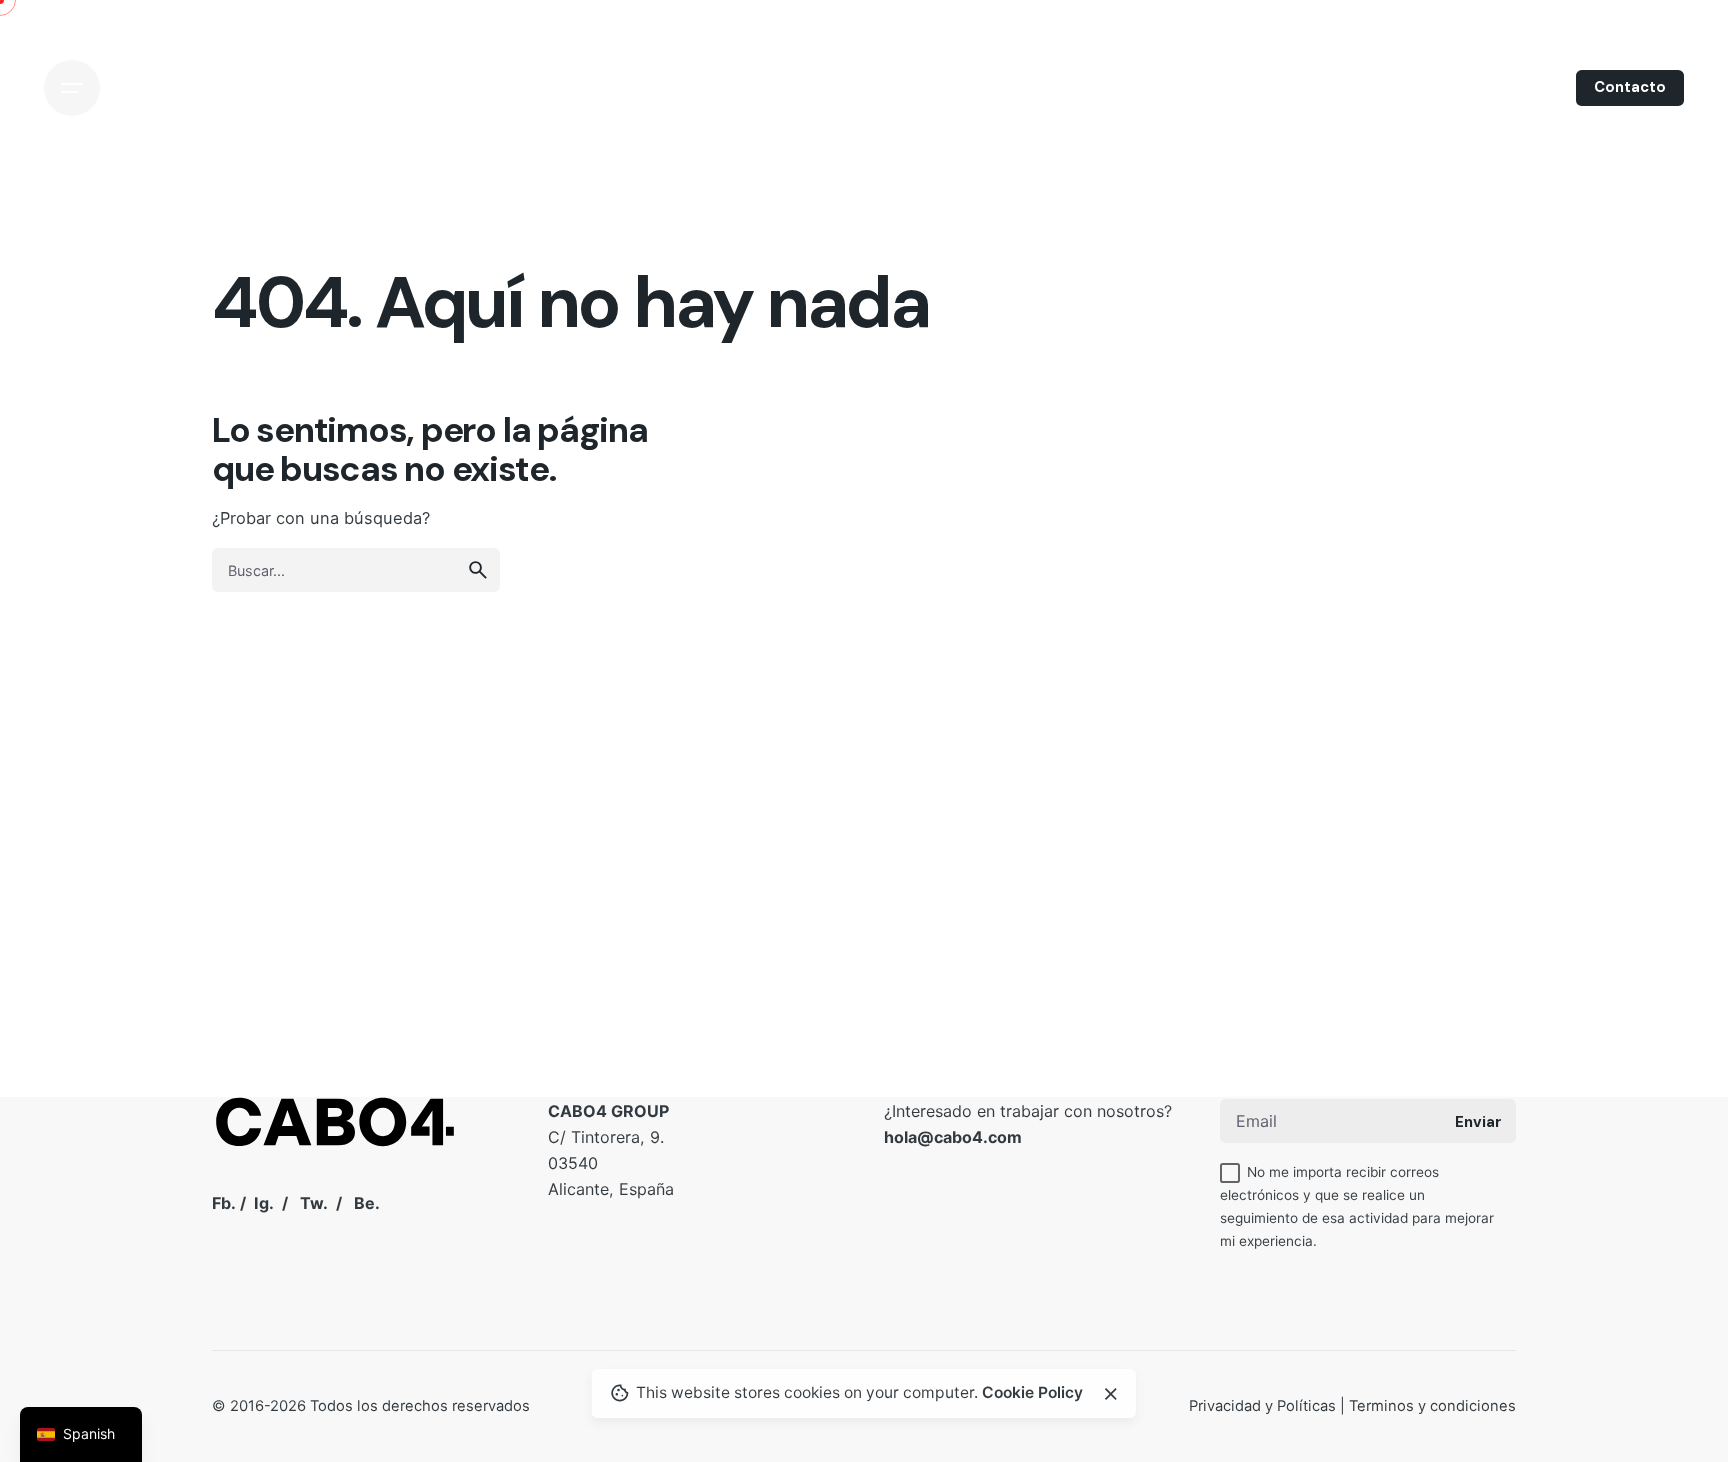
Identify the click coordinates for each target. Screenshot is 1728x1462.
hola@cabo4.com (953, 1137)
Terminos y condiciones (1432, 1406)
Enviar (1478, 1122)
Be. (367, 1203)
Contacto (1630, 87)
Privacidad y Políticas (1262, 1406)
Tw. (314, 1203)
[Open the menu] (72, 88)
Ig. (264, 1203)
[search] (478, 570)
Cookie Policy (1032, 1392)
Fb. (224, 1203)
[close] (1111, 1394)
